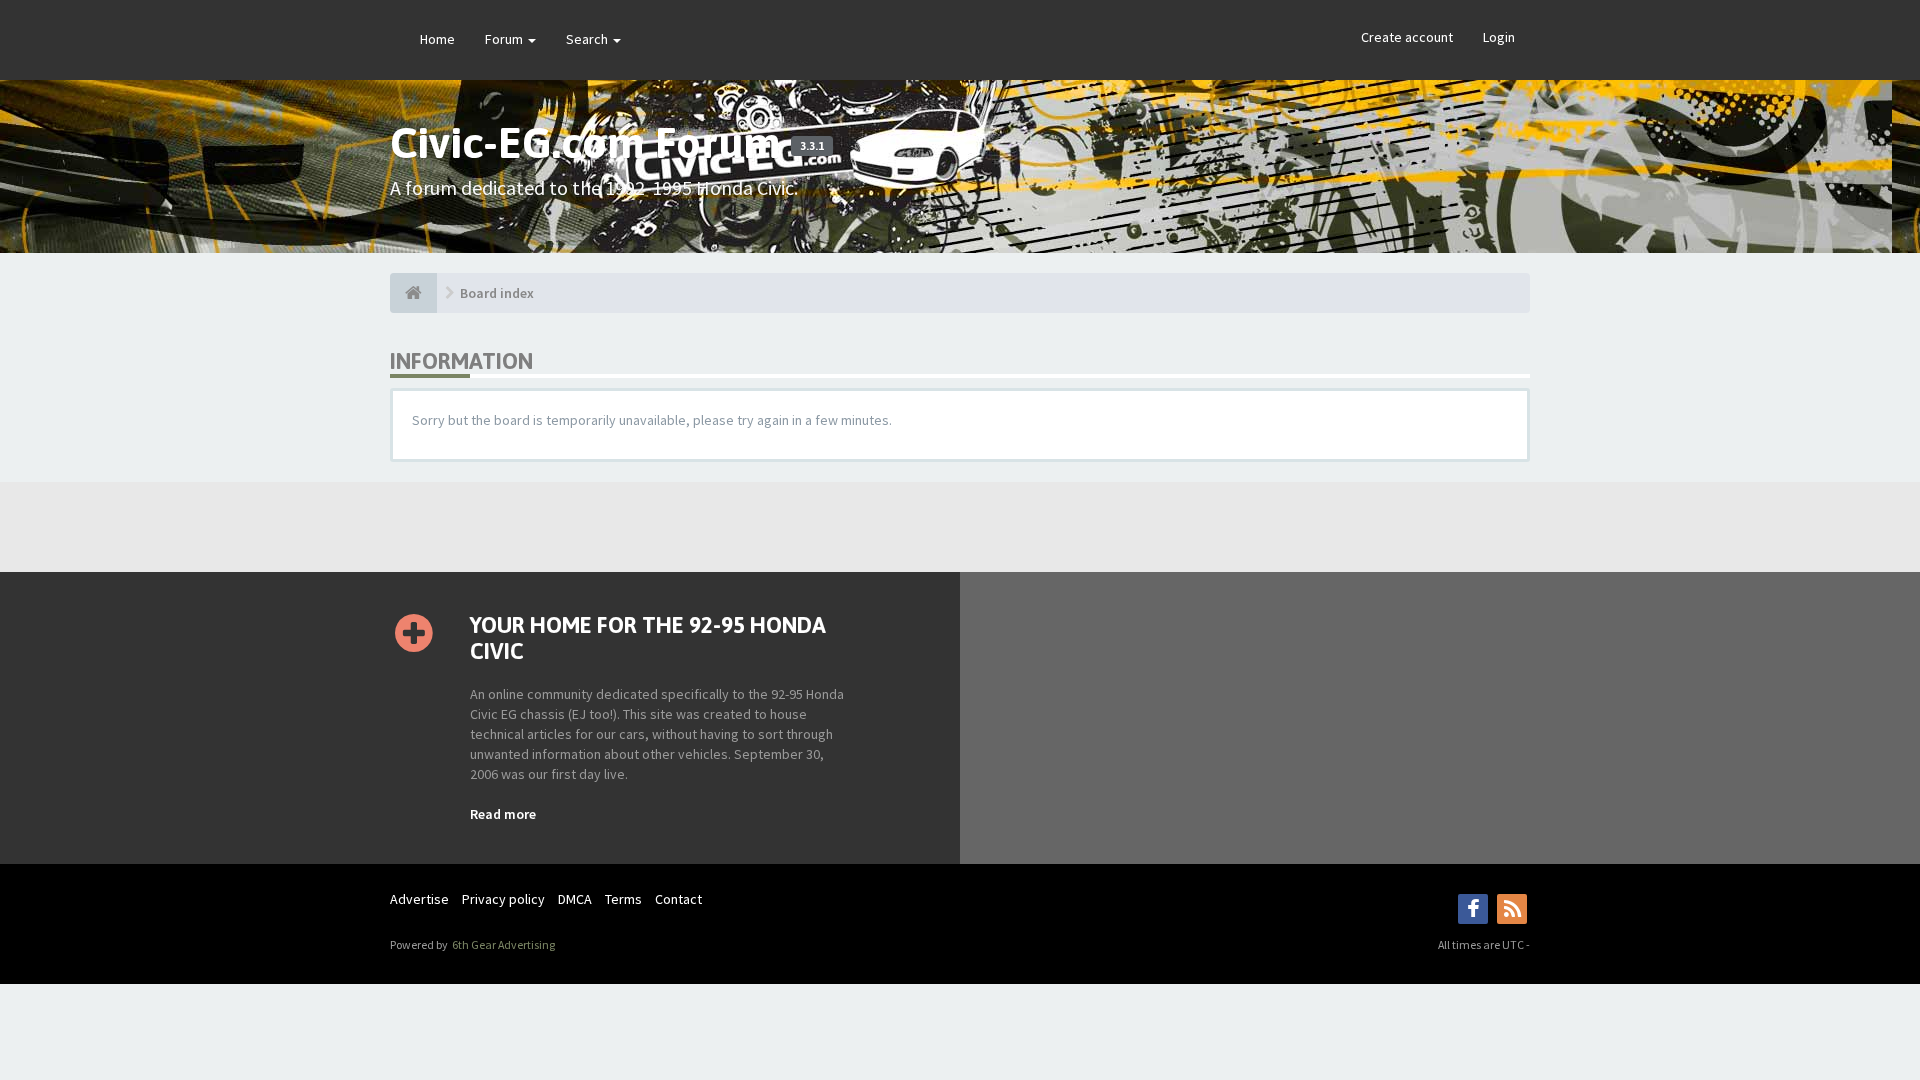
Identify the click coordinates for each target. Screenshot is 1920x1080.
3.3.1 (812, 146)
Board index (497, 293)
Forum (505, 39)
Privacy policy (503, 899)
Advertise (419, 899)
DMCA (575, 899)
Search (588, 39)
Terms (623, 899)
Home (437, 39)
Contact (678, 899)
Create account (1407, 37)
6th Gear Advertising (502, 944)
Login (1499, 37)
